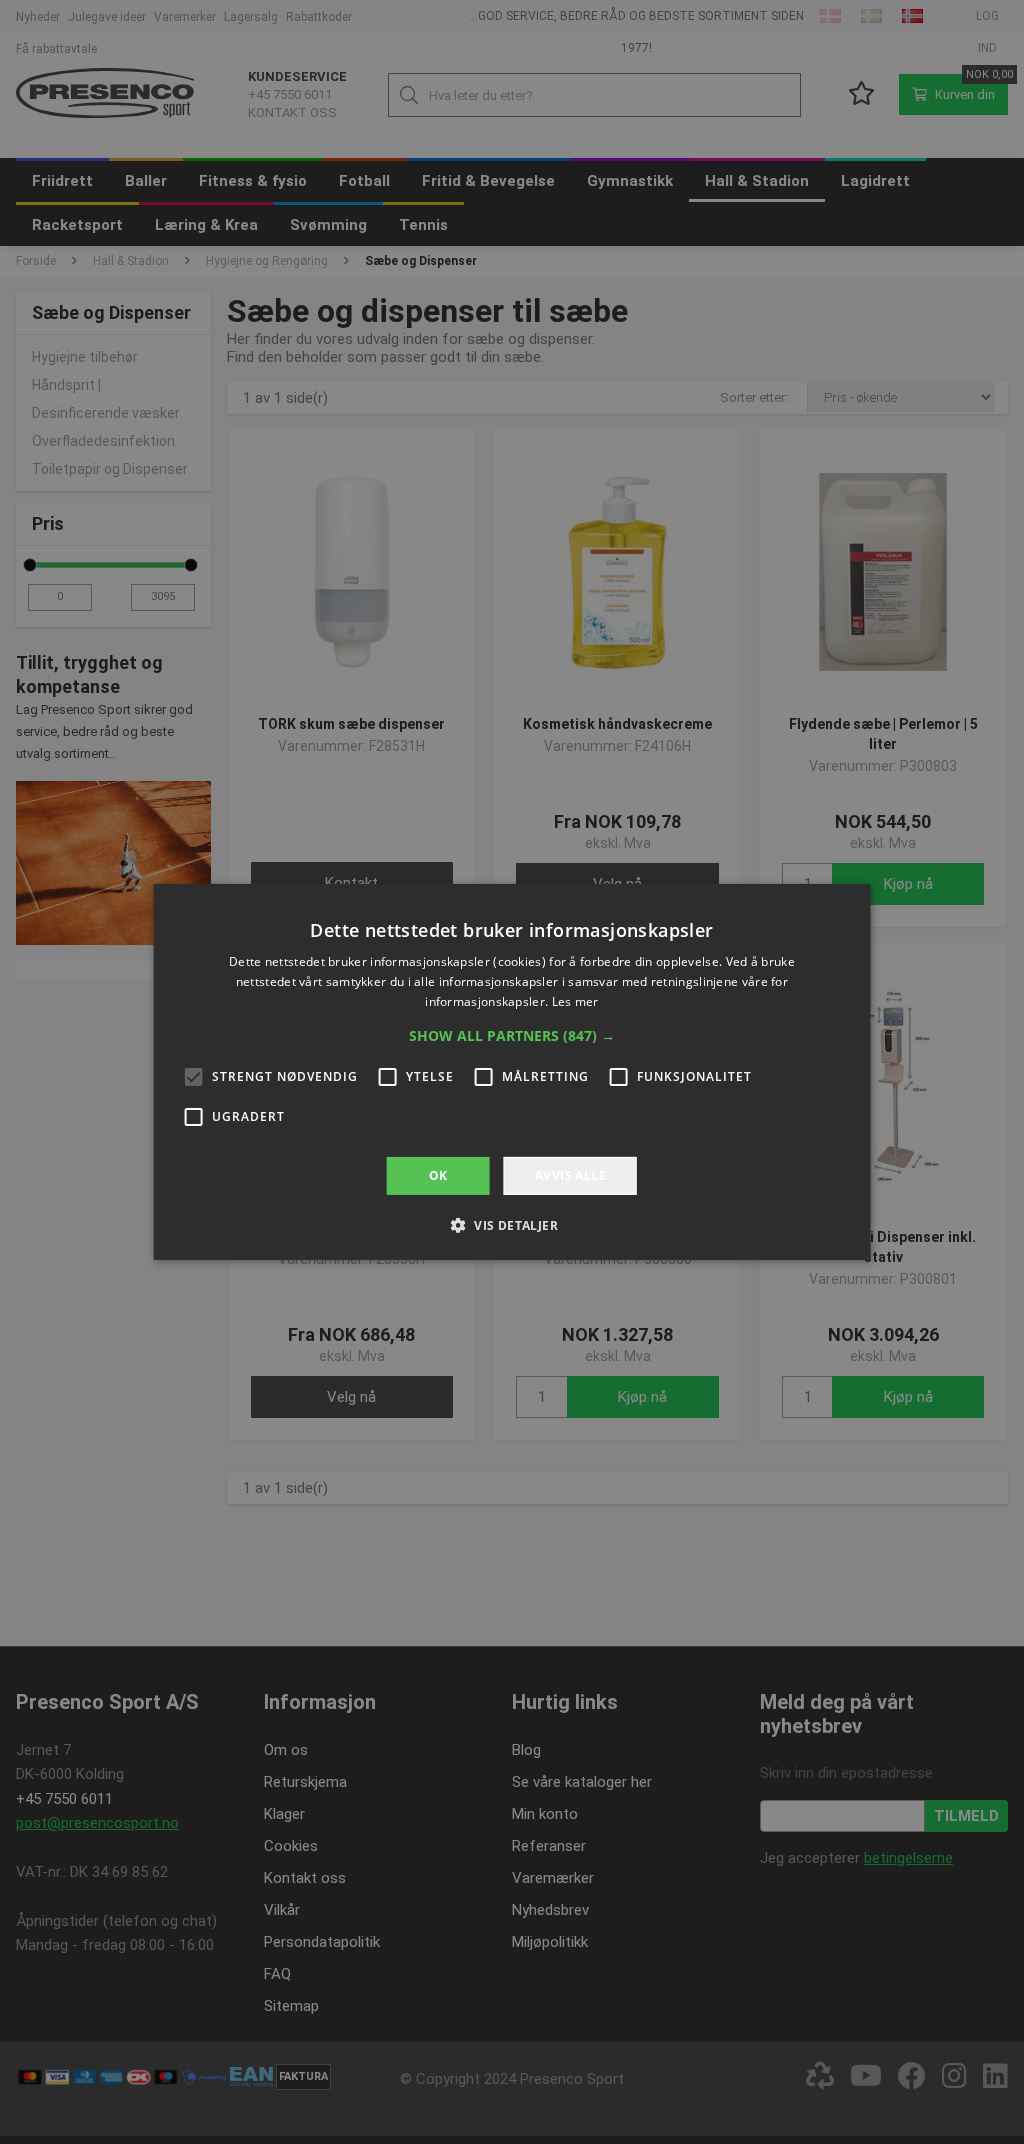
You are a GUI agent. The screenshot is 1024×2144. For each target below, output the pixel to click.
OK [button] (438, 1175)
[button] (512, 1036)
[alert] (512, 1072)
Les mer (575, 1001)
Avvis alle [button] (570, 1175)
